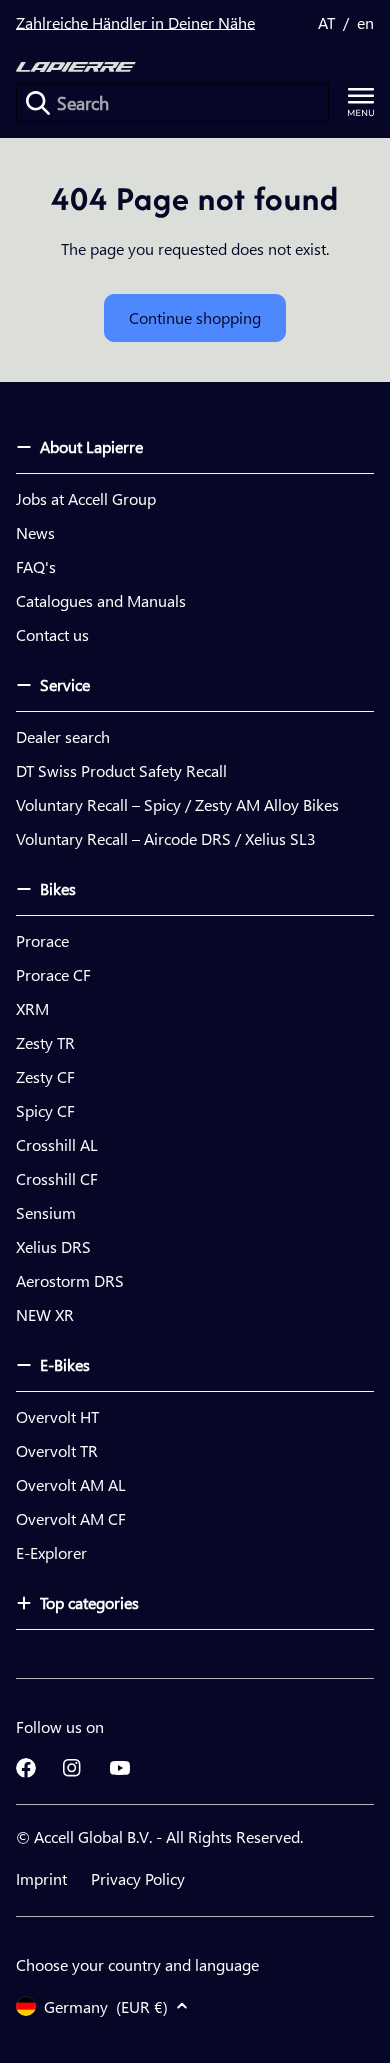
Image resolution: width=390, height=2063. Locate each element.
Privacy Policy (138, 1878)
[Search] (38, 103)
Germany (106, 2006)
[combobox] (172, 103)
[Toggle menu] (361, 102)
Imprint (41, 1878)
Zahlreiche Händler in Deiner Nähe (135, 22)
